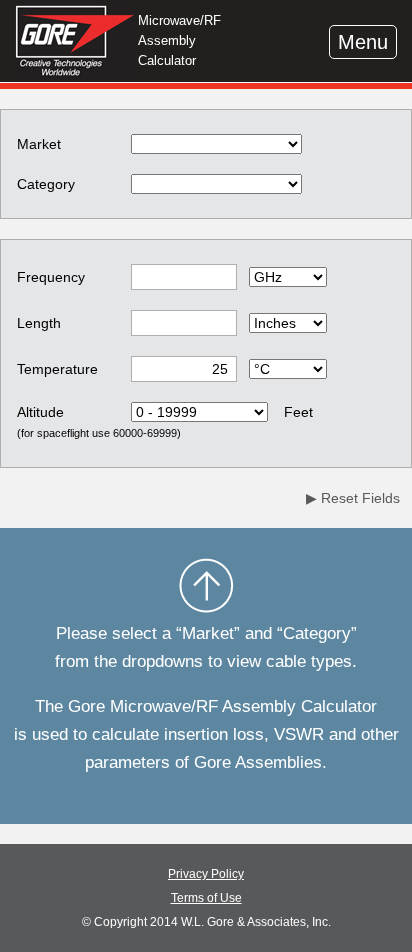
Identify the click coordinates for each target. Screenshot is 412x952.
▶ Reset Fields (353, 498)
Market (39, 144)
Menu (363, 42)
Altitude (40, 412)
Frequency (51, 277)
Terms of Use (206, 898)
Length (39, 323)
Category (46, 184)
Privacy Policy (206, 874)
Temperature (57, 369)
